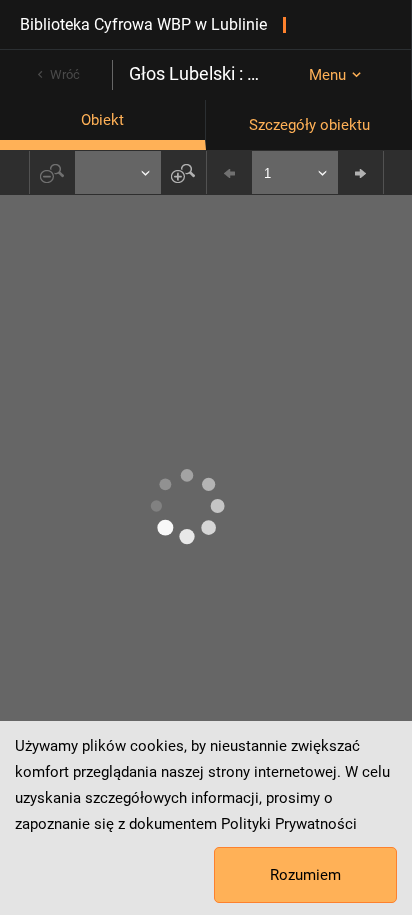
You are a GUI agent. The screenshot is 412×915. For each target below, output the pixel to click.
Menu (327, 75)
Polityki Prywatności (289, 824)
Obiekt (102, 120)
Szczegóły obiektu (309, 125)
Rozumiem (305, 875)
